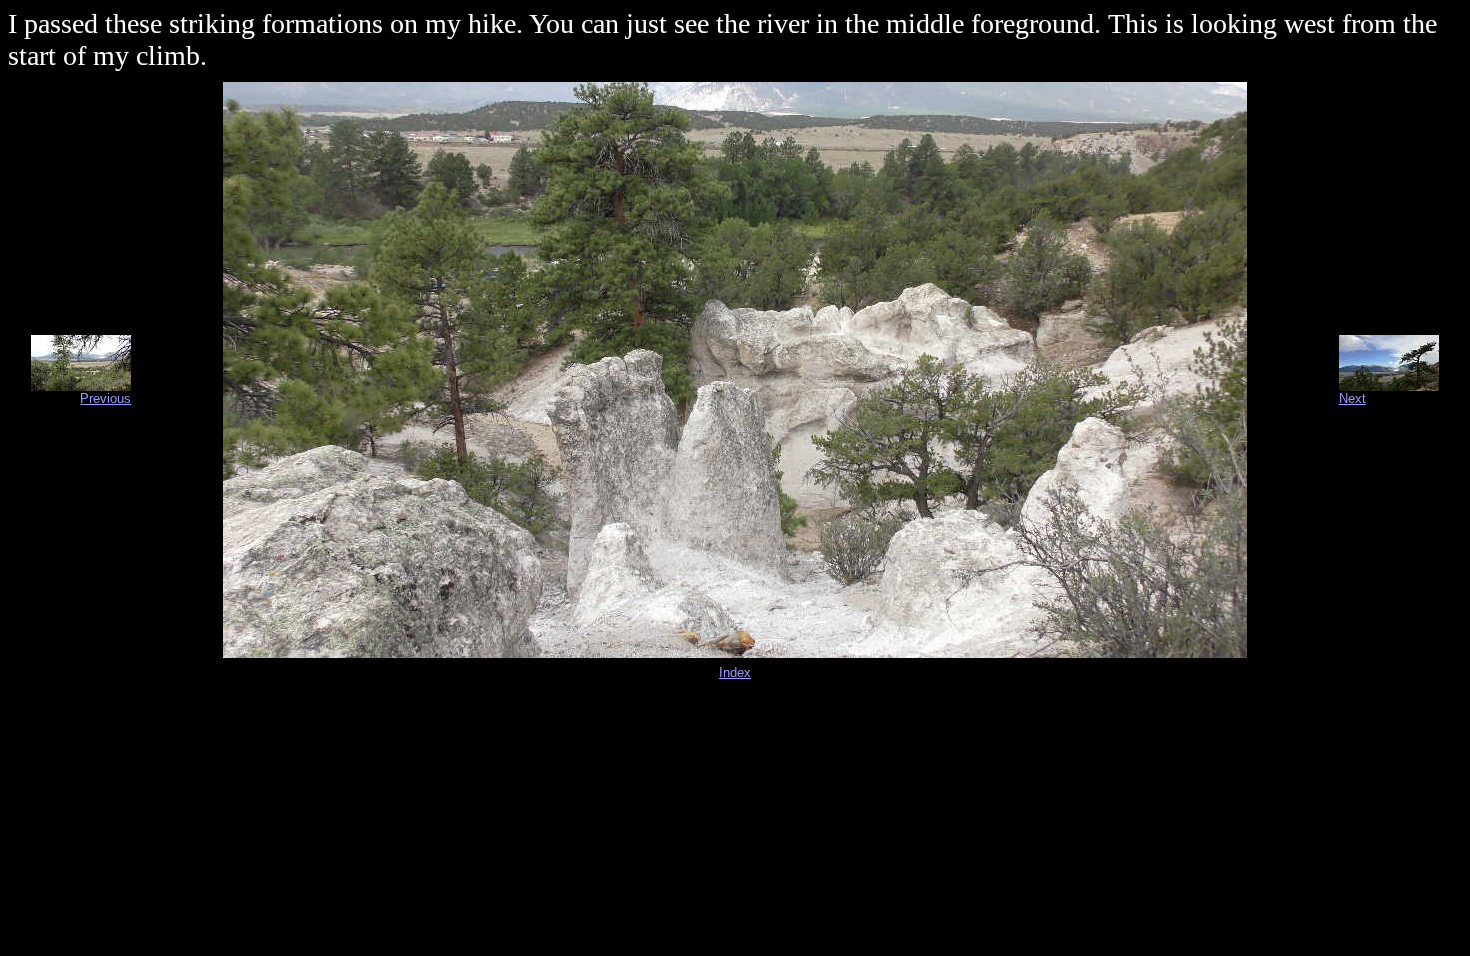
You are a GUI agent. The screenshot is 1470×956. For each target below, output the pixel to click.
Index (735, 672)
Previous (105, 398)
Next (1352, 398)
